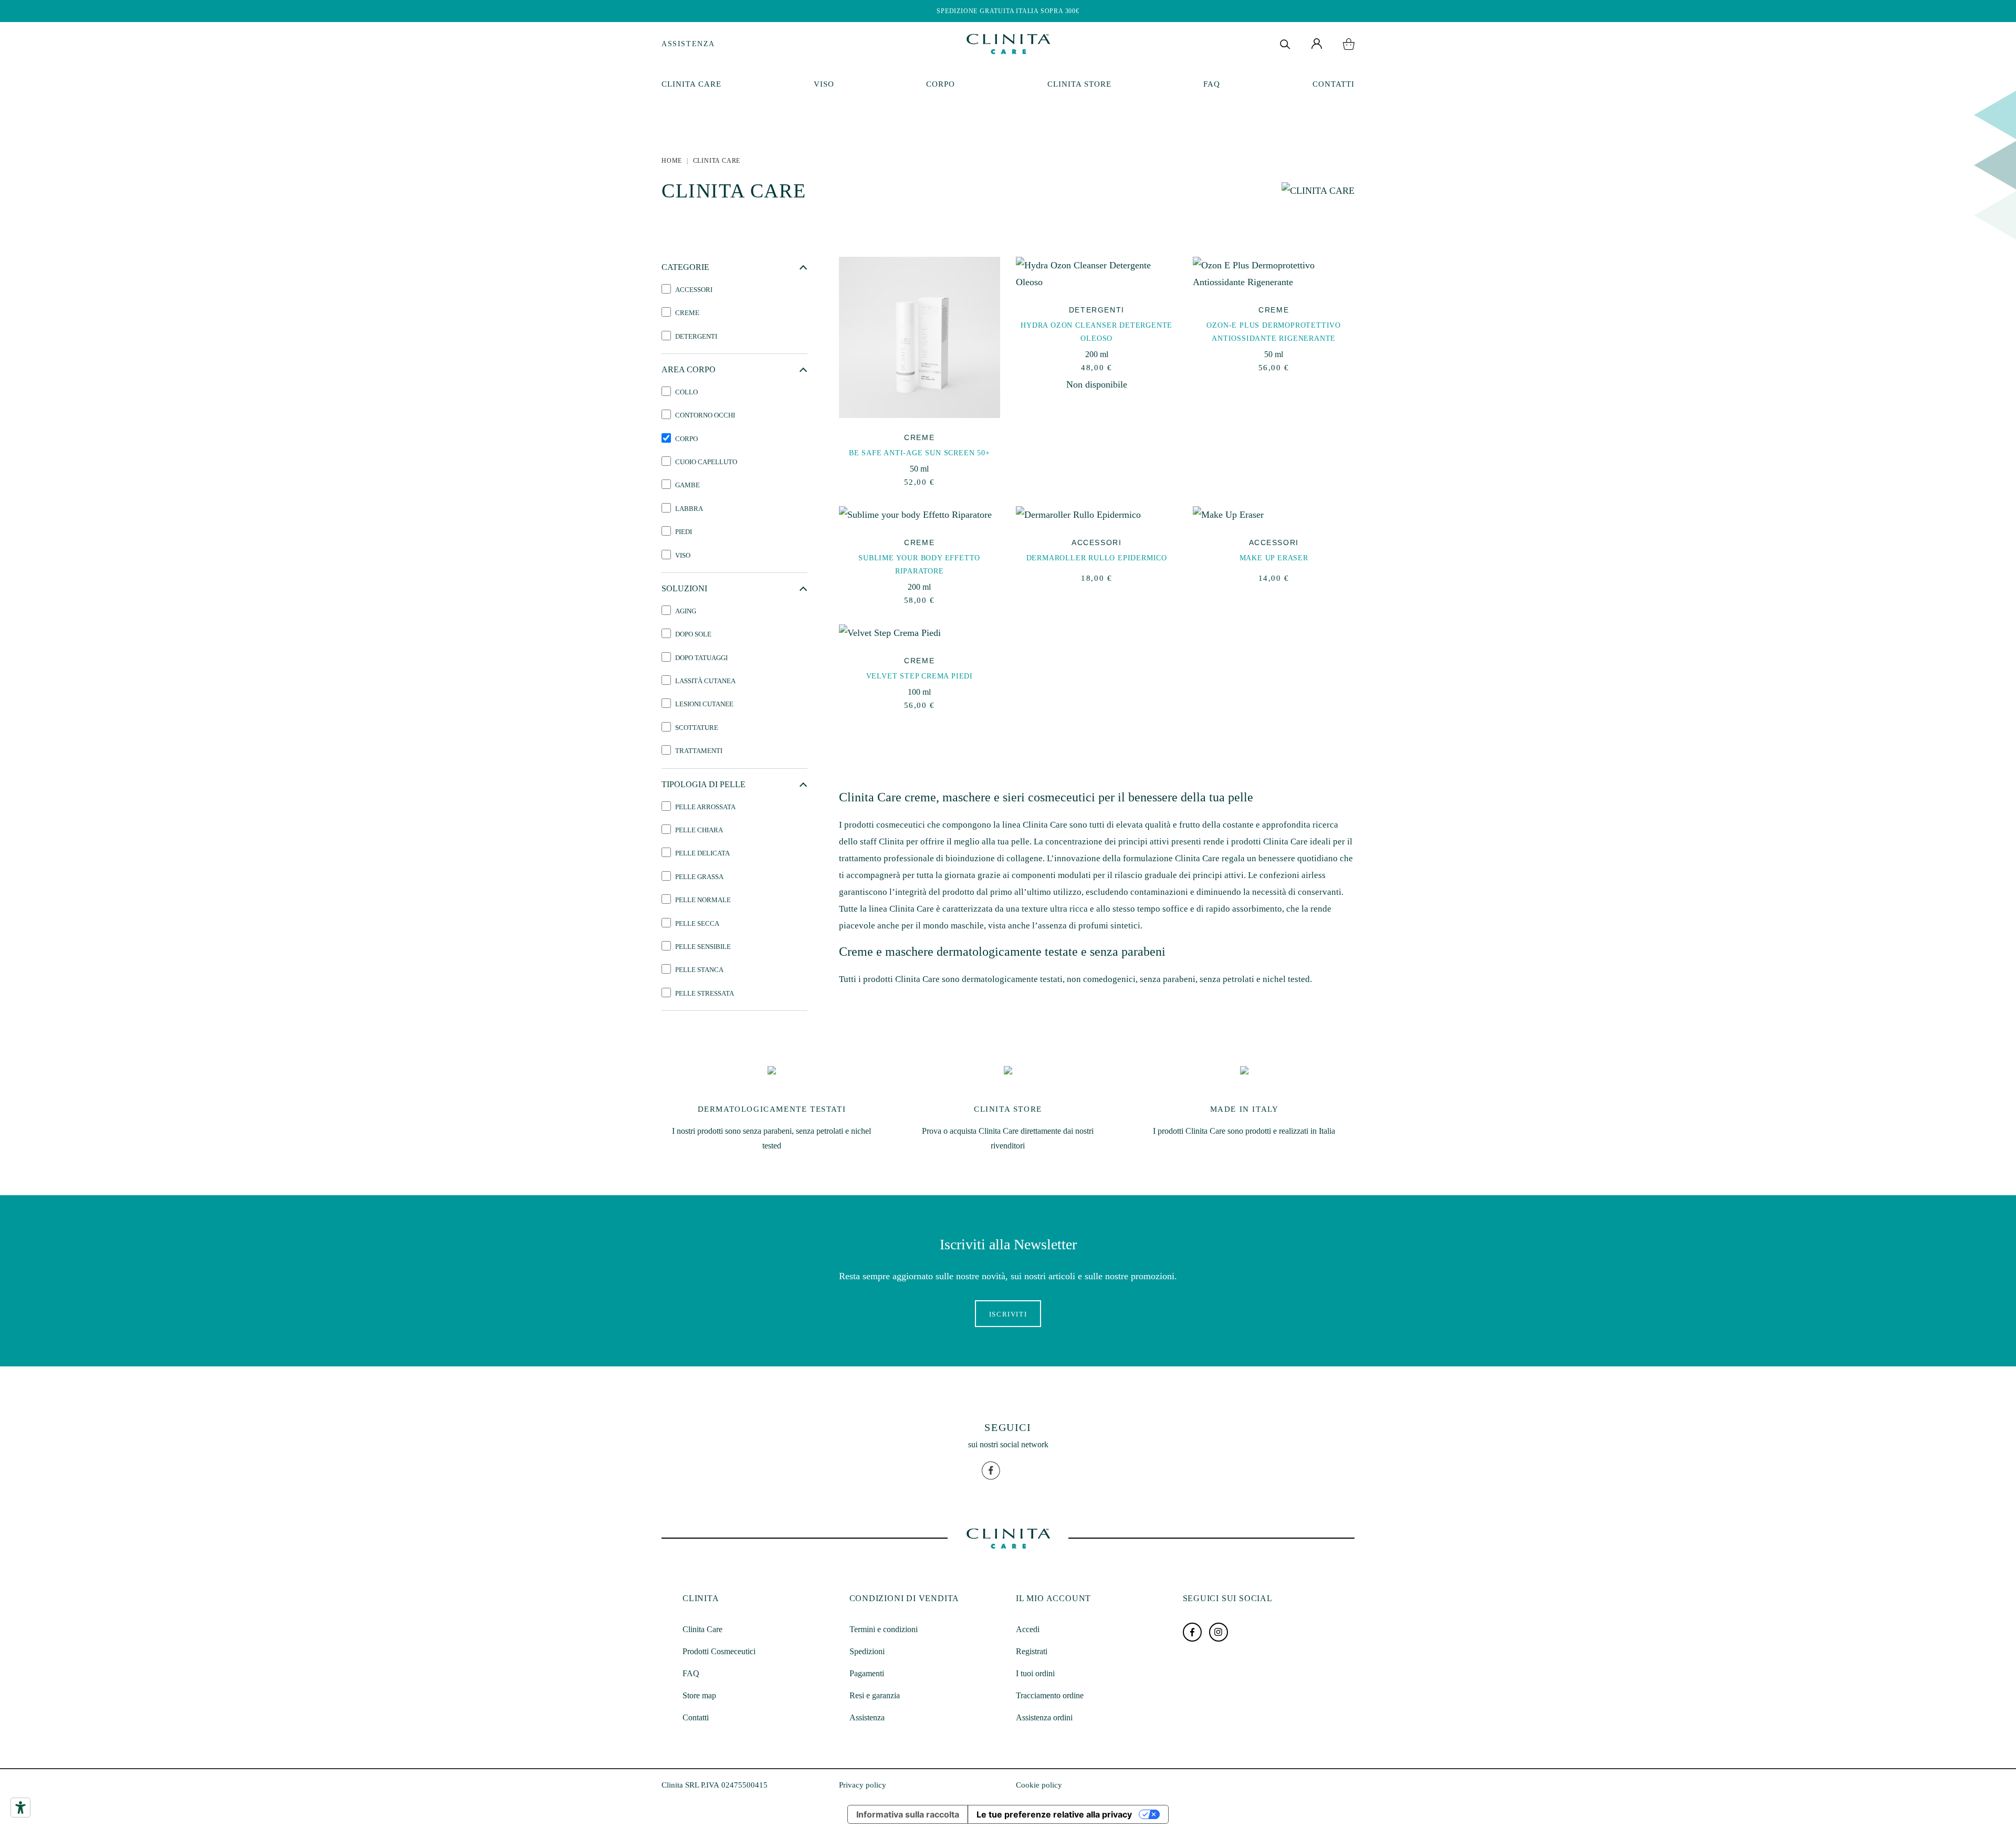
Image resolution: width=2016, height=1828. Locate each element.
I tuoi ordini (1035, 1673)
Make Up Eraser (1274, 558)
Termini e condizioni (884, 1629)
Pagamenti (867, 1673)
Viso (824, 84)
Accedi (1028, 1629)
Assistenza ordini (1044, 1717)
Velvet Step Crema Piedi (920, 676)
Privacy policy (863, 1785)
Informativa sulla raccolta (908, 1814)
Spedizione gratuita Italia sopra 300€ (1008, 11)
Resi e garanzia (875, 1695)
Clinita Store (1079, 84)
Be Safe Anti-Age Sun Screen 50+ (920, 453)
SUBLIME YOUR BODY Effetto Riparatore (919, 565)
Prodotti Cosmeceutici (719, 1651)
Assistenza (688, 44)
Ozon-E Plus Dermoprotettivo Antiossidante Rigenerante (1274, 332)
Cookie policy (1039, 1785)
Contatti (1333, 84)
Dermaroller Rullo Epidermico (1097, 558)
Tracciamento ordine (1050, 1695)
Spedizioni (867, 1651)
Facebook (1192, 1632)
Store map (699, 1695)
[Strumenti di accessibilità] (20, 1808)
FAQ (1212, 84)
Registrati (1032, 1651)
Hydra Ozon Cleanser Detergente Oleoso (1096, 332)
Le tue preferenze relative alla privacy (1054, 1814)
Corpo (941, 84)
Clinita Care (691, 84)
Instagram (1219, 1632)
